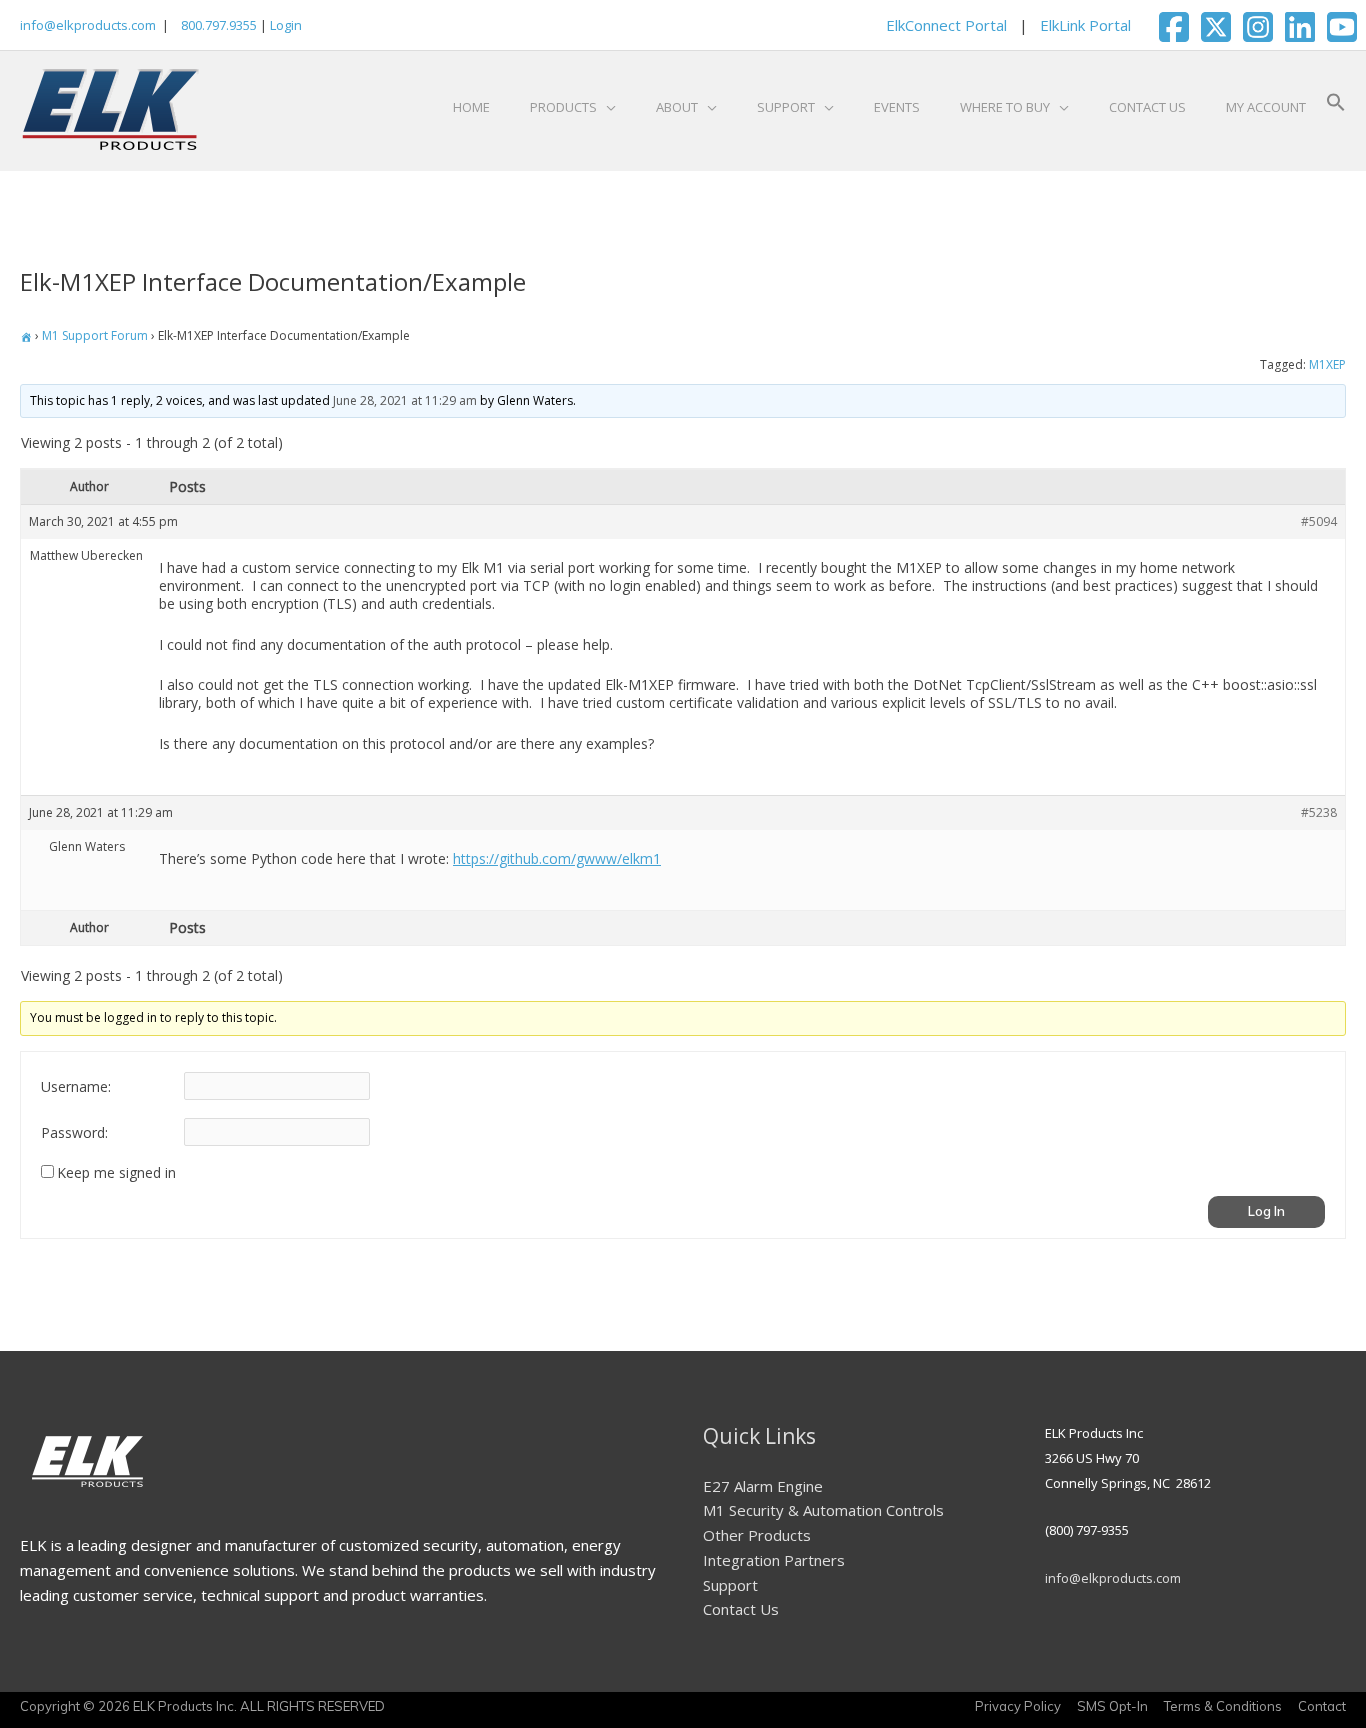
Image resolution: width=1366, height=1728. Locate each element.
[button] (1336, 107)
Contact (1322, 1706)
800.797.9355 (217, 25)
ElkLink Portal (1085, 25)
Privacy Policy (1018, 1706)
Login (286, 25)
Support (730, 1585)
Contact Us (741, 1609)
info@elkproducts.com (88, 25)
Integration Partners (774, 1560)
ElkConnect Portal (946, 25)
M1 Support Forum (95, 335)
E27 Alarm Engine (763, 1486)
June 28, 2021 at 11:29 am (405, 400)
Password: (74, 1133)
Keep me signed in (116, 1173)
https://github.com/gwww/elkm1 (557, 858)
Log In (1266, 1211)
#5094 (1319, 521)
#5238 (1319, 812)
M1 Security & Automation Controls (823, 1510)
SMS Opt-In (1112, 1706)
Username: (76, 1087)
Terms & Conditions (1223, 1706)
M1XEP (1327, 364)
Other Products (757, 1535)
